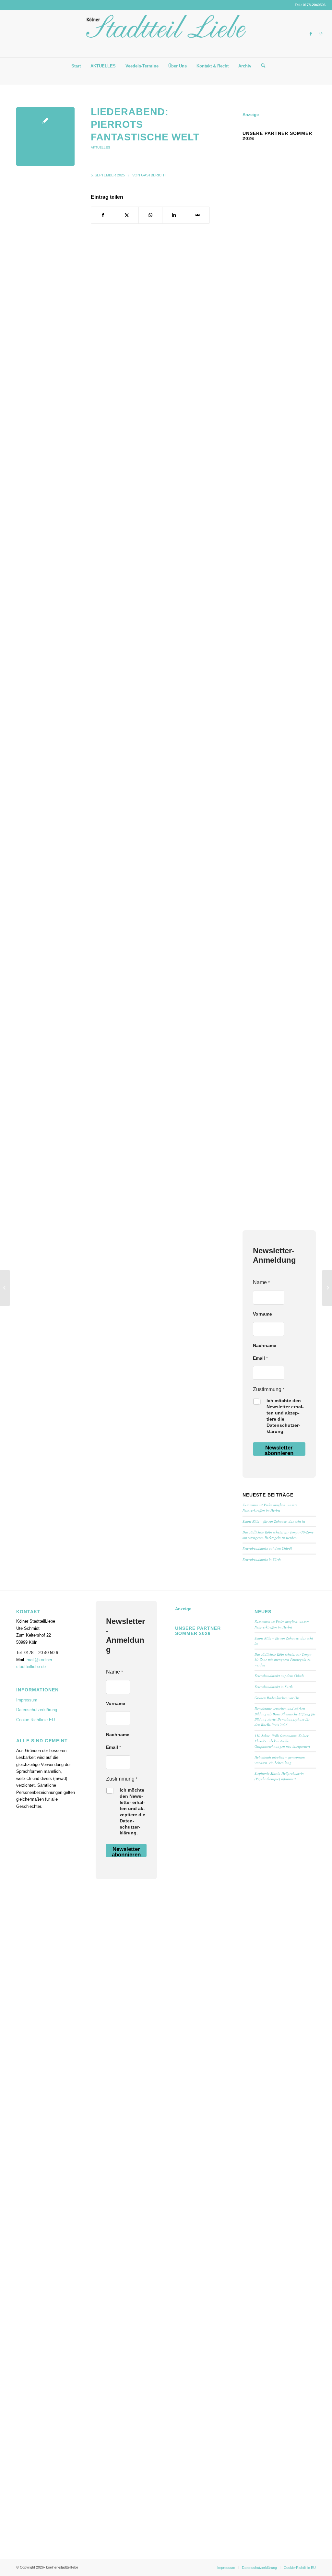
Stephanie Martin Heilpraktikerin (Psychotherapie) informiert (279, 1776)
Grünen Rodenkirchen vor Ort (277, 1698)
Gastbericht (154, 175)
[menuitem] (76, 66)
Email (260, 1358)
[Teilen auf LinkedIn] (174, 215)
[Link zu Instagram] (321, 34)
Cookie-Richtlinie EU (36, 1720)
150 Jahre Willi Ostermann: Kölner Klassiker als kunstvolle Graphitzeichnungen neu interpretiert (283, 1741)
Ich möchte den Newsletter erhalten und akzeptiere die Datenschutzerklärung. (285, 1416)
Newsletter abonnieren (279, 1450)
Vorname (262, 1314)
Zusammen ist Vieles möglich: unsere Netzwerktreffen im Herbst (270, 1508)
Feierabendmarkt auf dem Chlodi (267, 1548)
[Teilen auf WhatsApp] (150, 215)
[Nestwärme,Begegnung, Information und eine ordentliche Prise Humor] (5, 1288)
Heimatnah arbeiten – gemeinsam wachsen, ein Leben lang (280, 1760)
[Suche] (261, 66)
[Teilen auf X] (127, 215)
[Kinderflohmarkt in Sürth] (327, 1288)
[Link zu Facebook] (311, 34)
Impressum (27, 1700)
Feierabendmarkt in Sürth (262, 1559)
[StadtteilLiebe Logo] (166, 39)
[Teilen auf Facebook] (103, 215)
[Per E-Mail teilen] (198, 215)
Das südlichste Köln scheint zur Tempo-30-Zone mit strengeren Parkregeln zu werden (278, 1535)
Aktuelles (101, 147)
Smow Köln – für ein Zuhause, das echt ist (274, 1521)
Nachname (265, 1345)
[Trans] (45, 137)
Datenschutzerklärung (37, 1710)
